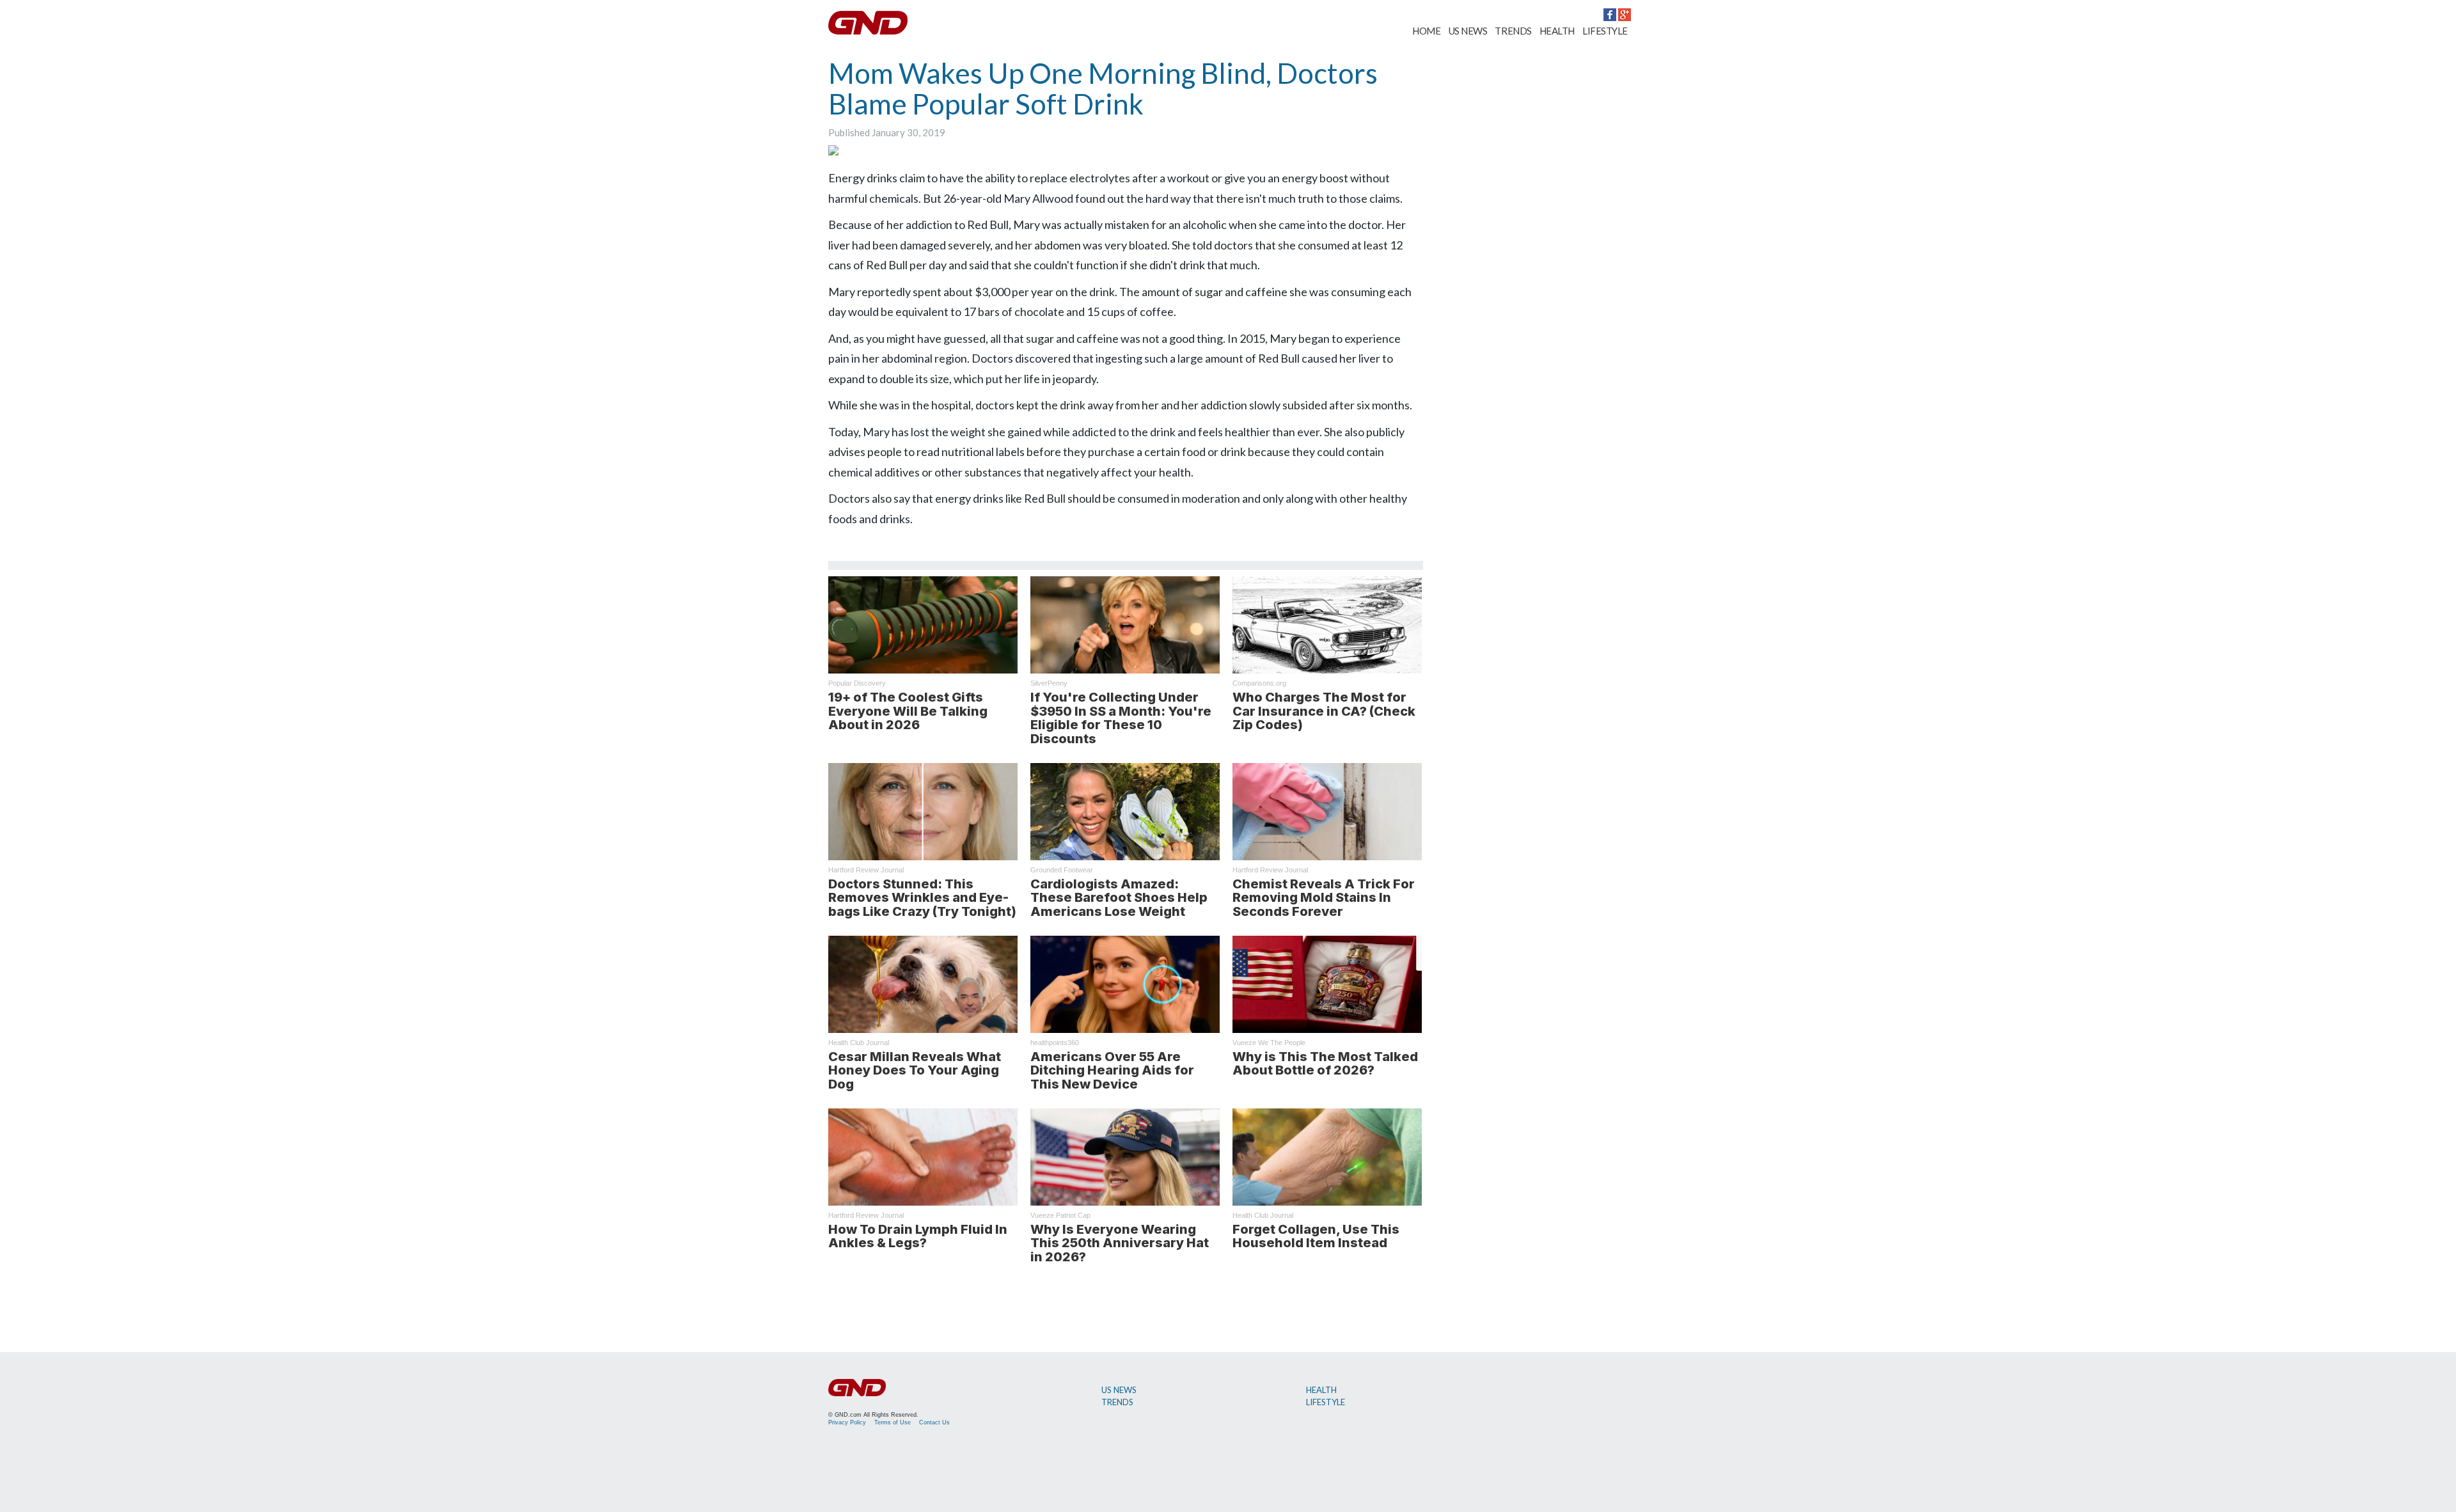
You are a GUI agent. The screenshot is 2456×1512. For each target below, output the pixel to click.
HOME (1426, 31)
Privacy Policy (847, 1422)
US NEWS (1468, 31)
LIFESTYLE (1605, 31)
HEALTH (1557, 31)
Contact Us (934, 1422)
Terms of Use (893, 1422)
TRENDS (1513, 31)
